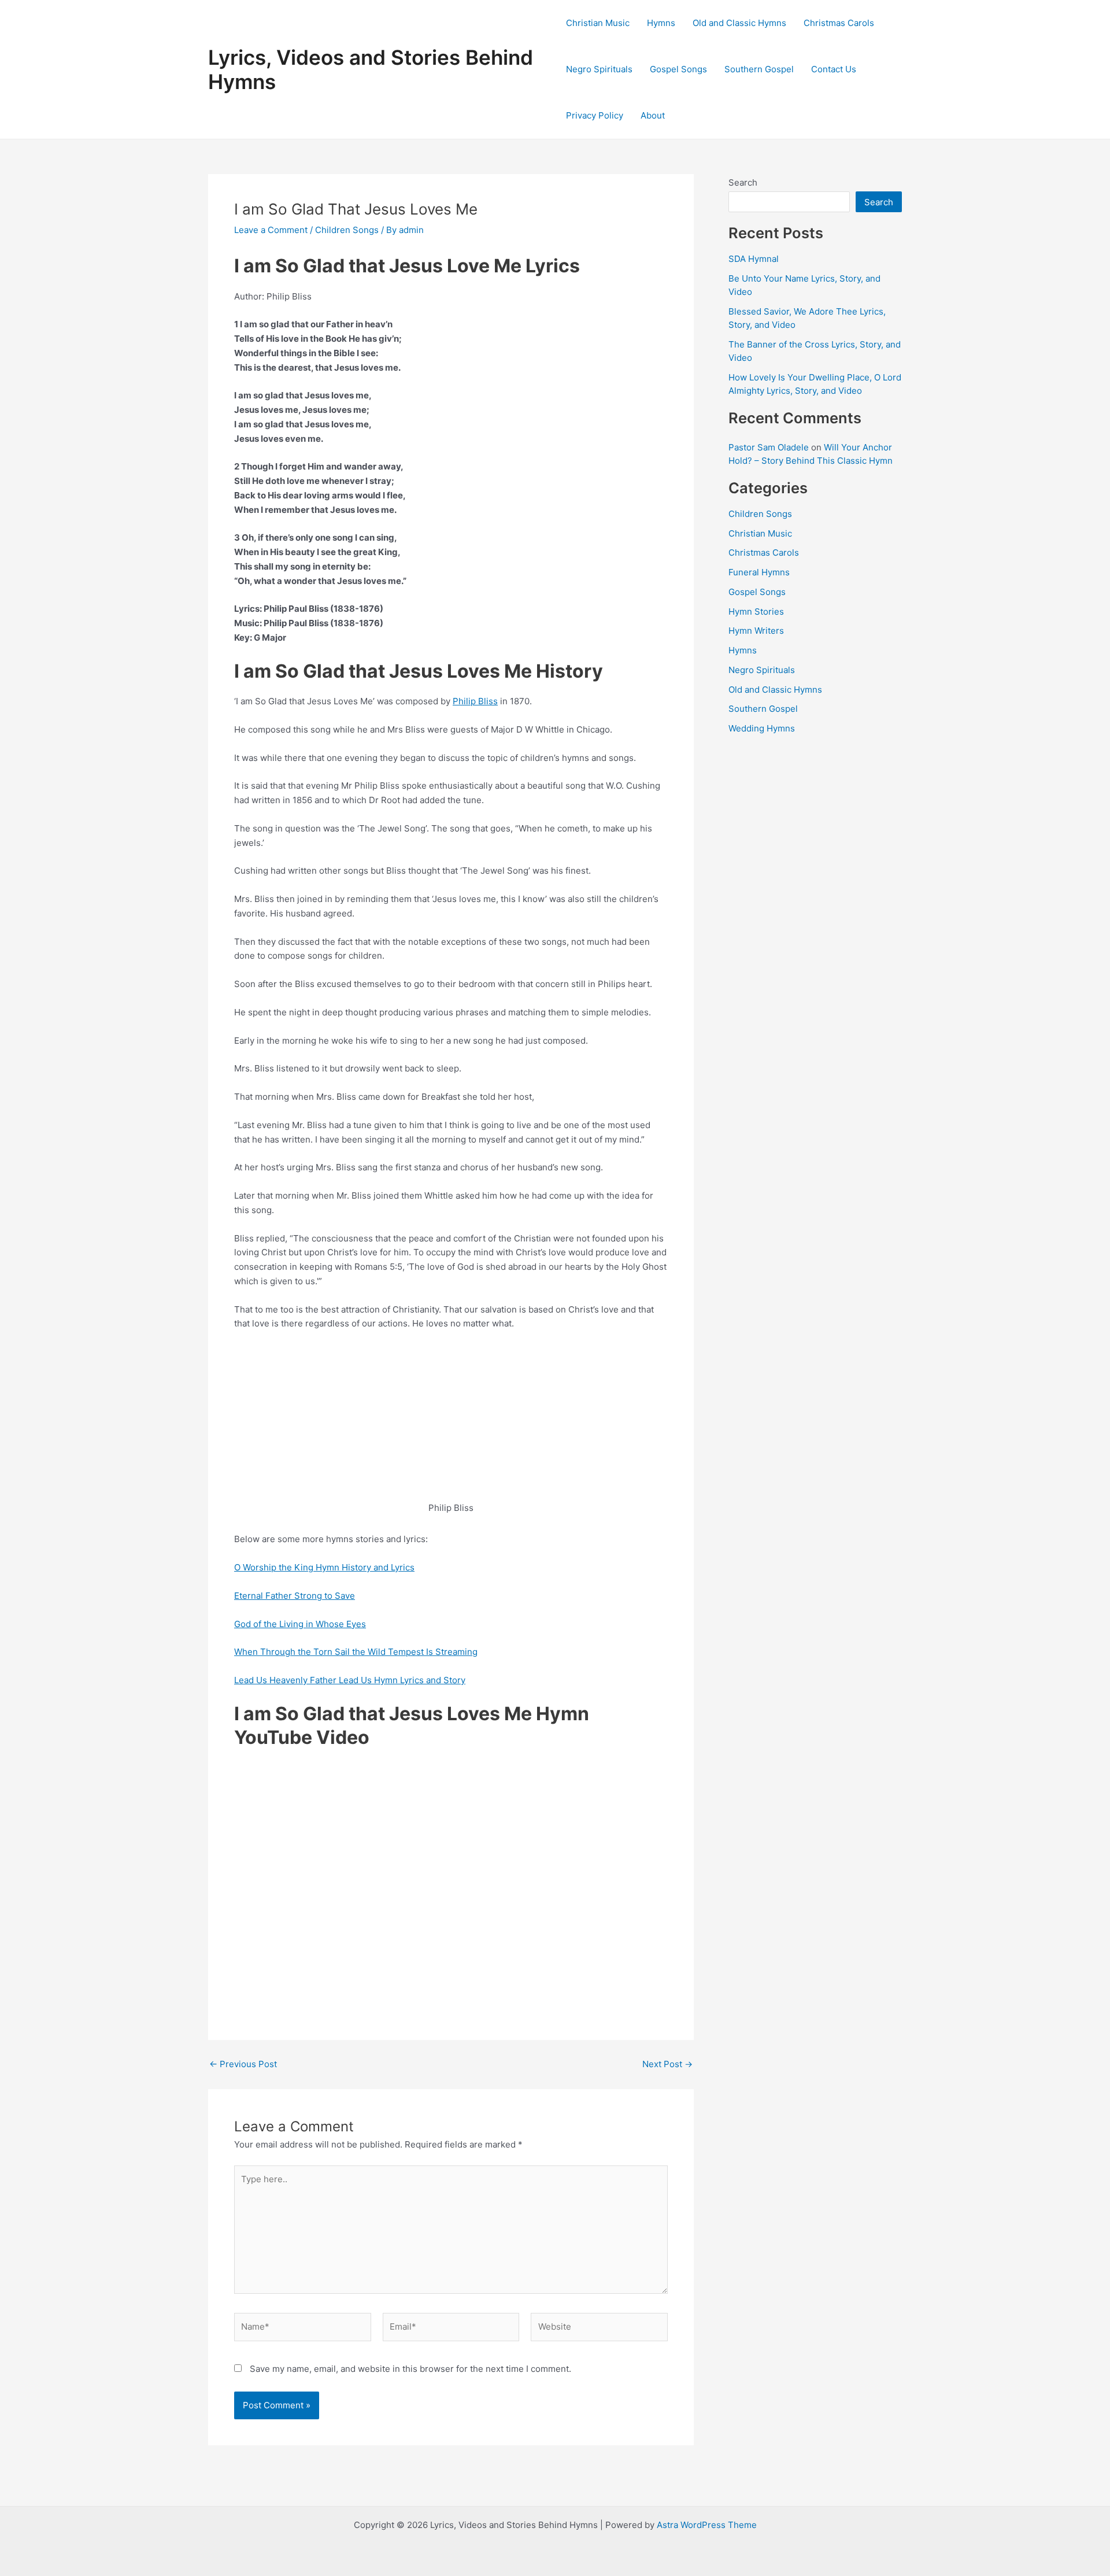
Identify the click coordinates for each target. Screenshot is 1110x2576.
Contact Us (834, 69)
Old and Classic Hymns (739, 23)
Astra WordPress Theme (707, 2525)
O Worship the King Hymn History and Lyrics (324, 1567)
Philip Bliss (475, 701)
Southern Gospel (759, 69)
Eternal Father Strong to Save (295, 1596)
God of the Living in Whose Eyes (300, 1624)
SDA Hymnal (754, 259)
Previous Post (243, 2064)
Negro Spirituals (599, 69)
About (653, 115)
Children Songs (347, 230)
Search (743, 182)
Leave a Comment (271, 230)
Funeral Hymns (759, 572)
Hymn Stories (756, 611)
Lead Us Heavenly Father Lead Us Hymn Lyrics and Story (350, 1680)
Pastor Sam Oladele (769, 447)
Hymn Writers (756, 631)
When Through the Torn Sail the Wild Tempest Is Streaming (356, 1652)
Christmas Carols (839, 23)
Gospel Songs (678, 69)
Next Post (667, 2064)
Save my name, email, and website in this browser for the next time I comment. (410, 2369)
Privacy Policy (595, 115)
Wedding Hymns (762, 728)
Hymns (661, 23)
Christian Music (598, 23)
